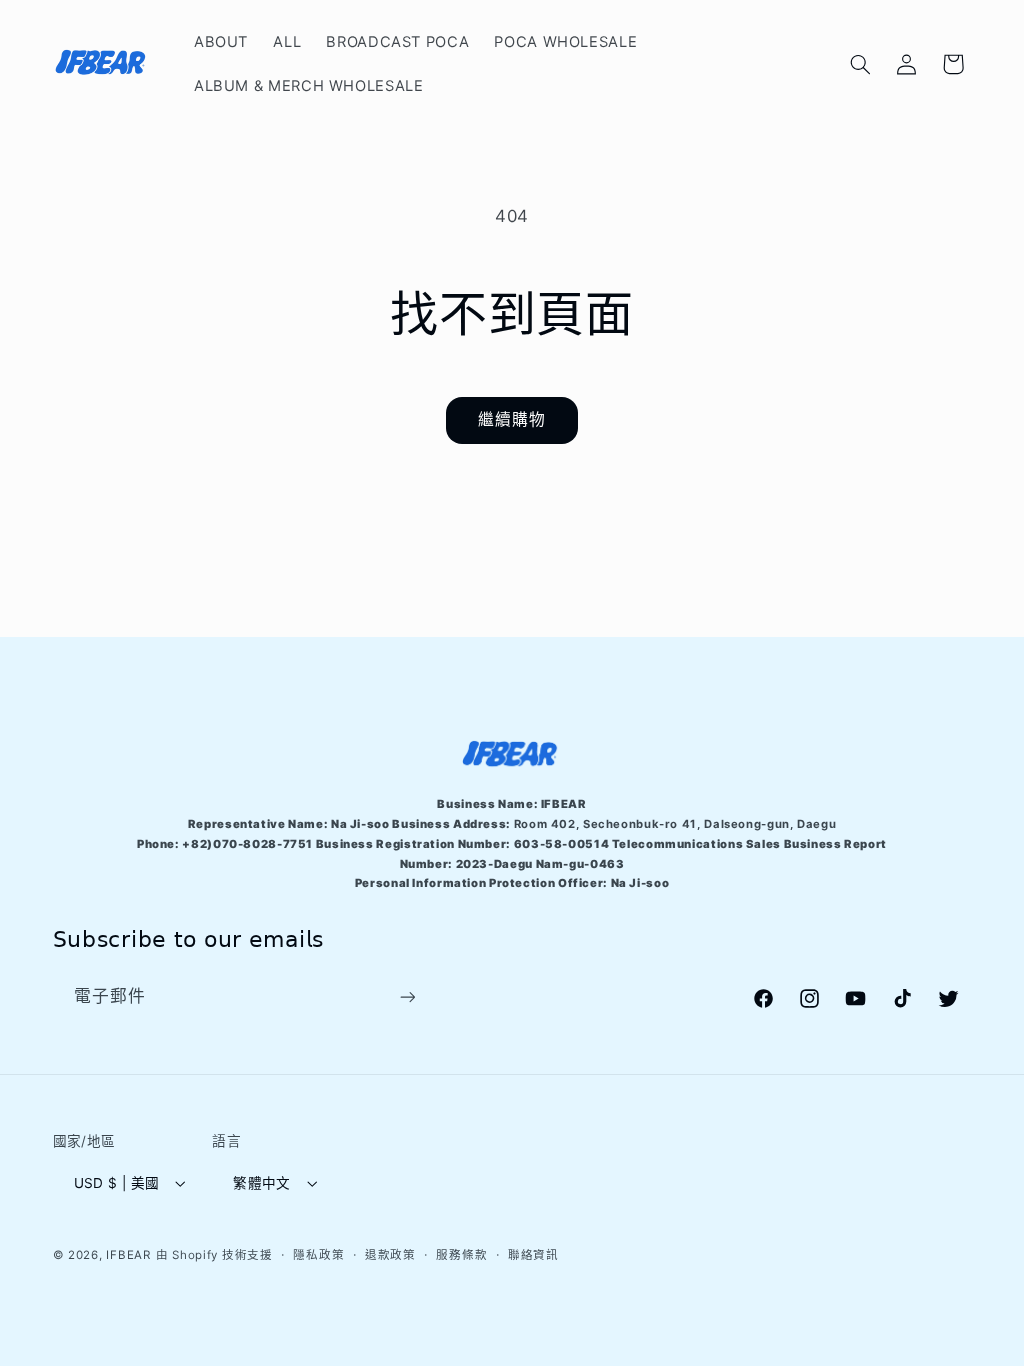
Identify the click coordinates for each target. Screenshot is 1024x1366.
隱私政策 (318, 1255)
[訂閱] (407, 997)
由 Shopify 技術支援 (214, 1255)
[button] (860, 64)
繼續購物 (512, 419)
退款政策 (390, 1255)
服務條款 (461, 1255)
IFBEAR (128, 1255)
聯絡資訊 (533, 1255)
